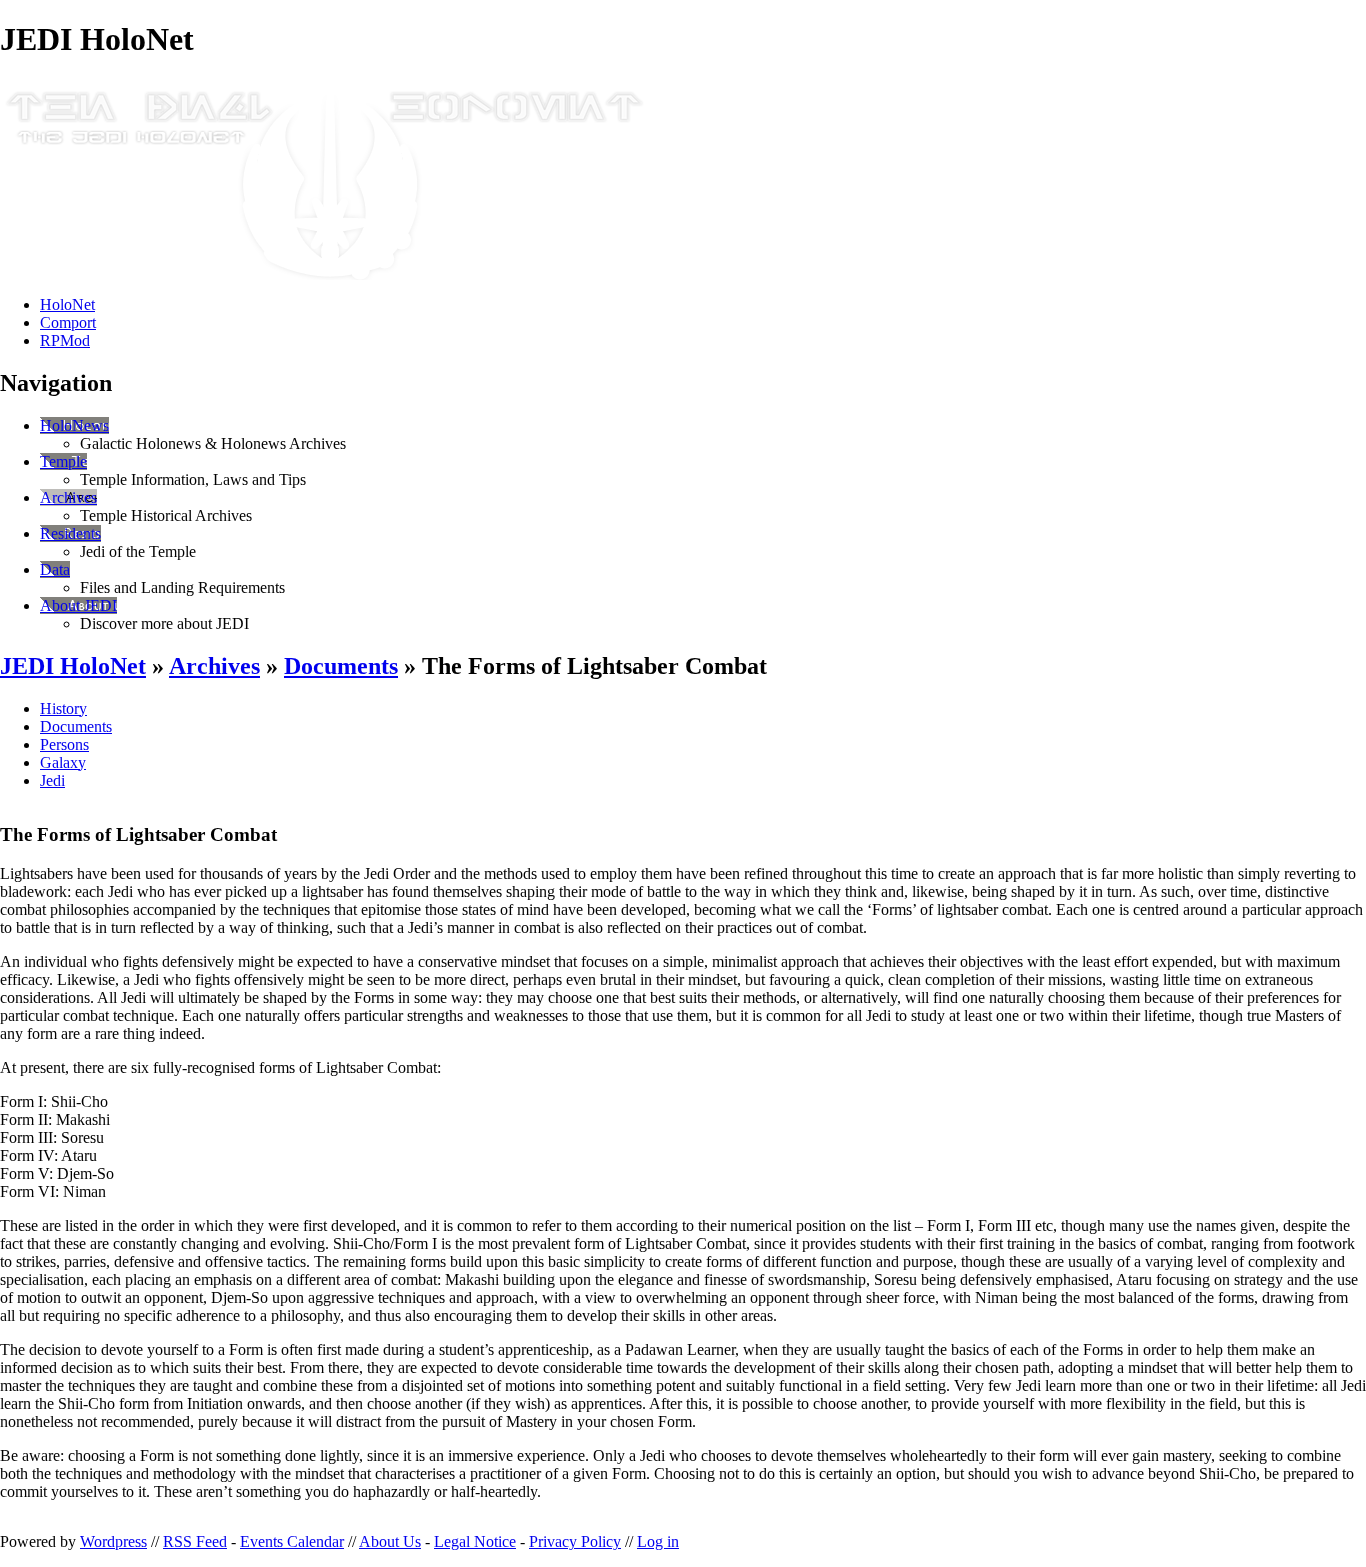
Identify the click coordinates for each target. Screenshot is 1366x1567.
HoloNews (74, 425)
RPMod (65, 340)
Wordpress (113, 1541)
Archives (68, 497)
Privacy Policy (575, 1541)
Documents (341, 666)
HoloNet (67, 304)
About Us (390, 1541)
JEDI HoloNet (73, 666)
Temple (63, 461)
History (63, 708)
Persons (64, 744)
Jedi (52, 780)
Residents (70, 533)
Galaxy (63, 762)
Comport (68, 322)
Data (55, 569)
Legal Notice (475, 1541)
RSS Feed (195, 1541)
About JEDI (78, 605)
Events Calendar (292, 1541)
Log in (658, 1541)
